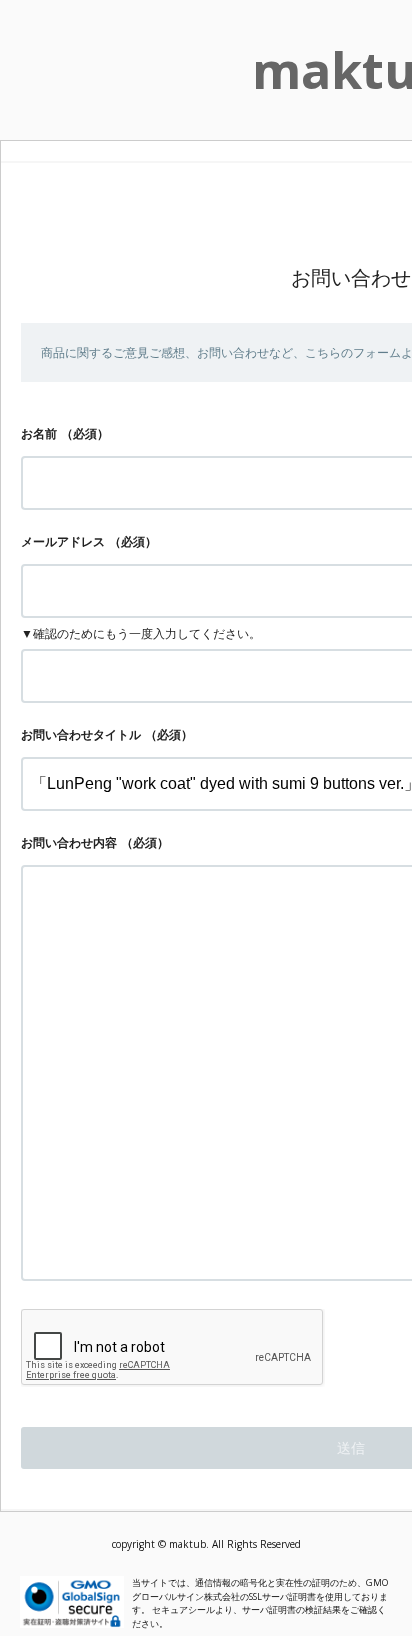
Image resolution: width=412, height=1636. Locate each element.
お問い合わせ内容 (69, 842)
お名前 (39, 433)
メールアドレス (63, 541)
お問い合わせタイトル (81, 734)
